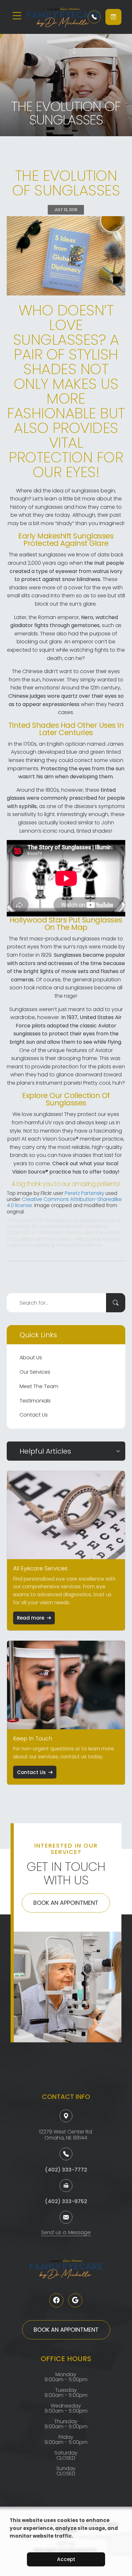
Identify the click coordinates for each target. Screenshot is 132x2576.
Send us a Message (66, 2233)
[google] (75, 2300)
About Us (31, 1358)
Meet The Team (39, 1386)
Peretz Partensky (84, 1193)
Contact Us (34, 1415)
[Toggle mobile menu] (17, 16)
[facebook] (56, 2300)
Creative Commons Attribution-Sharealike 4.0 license (64, 1202)
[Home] (53, 17)
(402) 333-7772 (66, 2170)
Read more (31, 1618)
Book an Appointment (66, 1903)
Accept (66, 2559)
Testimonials (35, 1401)
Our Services (35, 1372)
